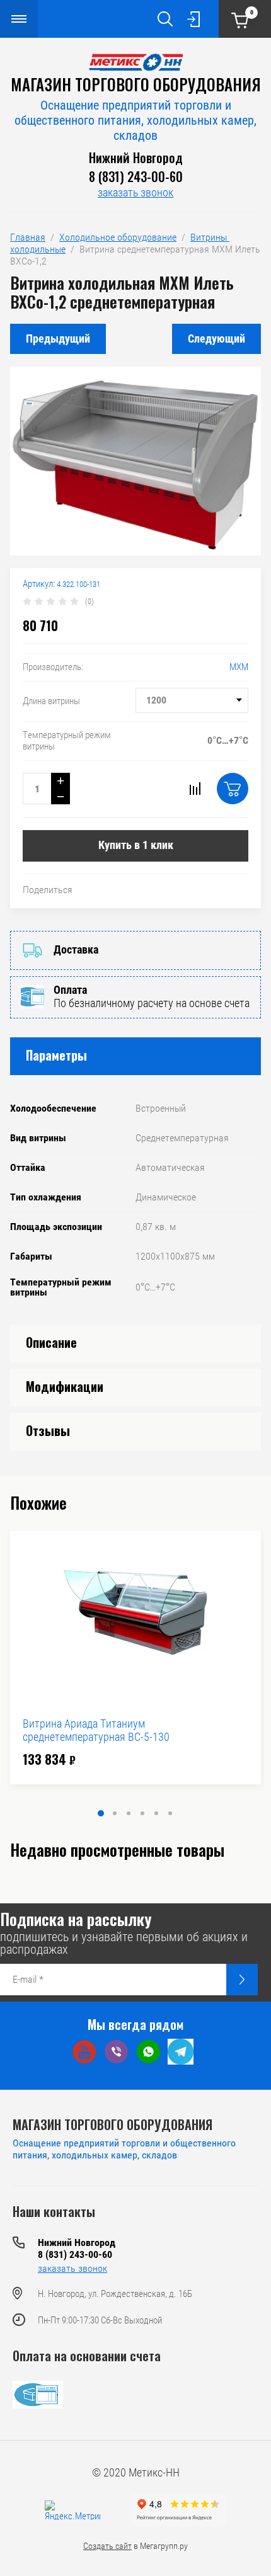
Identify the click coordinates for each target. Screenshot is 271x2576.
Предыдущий (58, 339)
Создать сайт (107, 2546)
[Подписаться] (242, 1980)
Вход (193, 19)
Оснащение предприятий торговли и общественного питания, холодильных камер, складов (135, 120)
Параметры (56, 1055)
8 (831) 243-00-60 (136, 176)
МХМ (239, 667)
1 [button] (101, 1813)
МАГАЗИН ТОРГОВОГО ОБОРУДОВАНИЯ (136, 84)
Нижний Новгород (136, 157)
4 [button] (142, 1813)
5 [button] (156, 1813)
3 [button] (129, 1813)
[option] (135, 1658)
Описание (51, 1342)
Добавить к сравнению (195, 789)
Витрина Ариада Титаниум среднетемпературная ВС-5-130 (96, 1730)
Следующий (216, 339)
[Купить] (233, 789)
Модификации (65, 1386)
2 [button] (115, 1813)
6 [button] (170, 1813)
